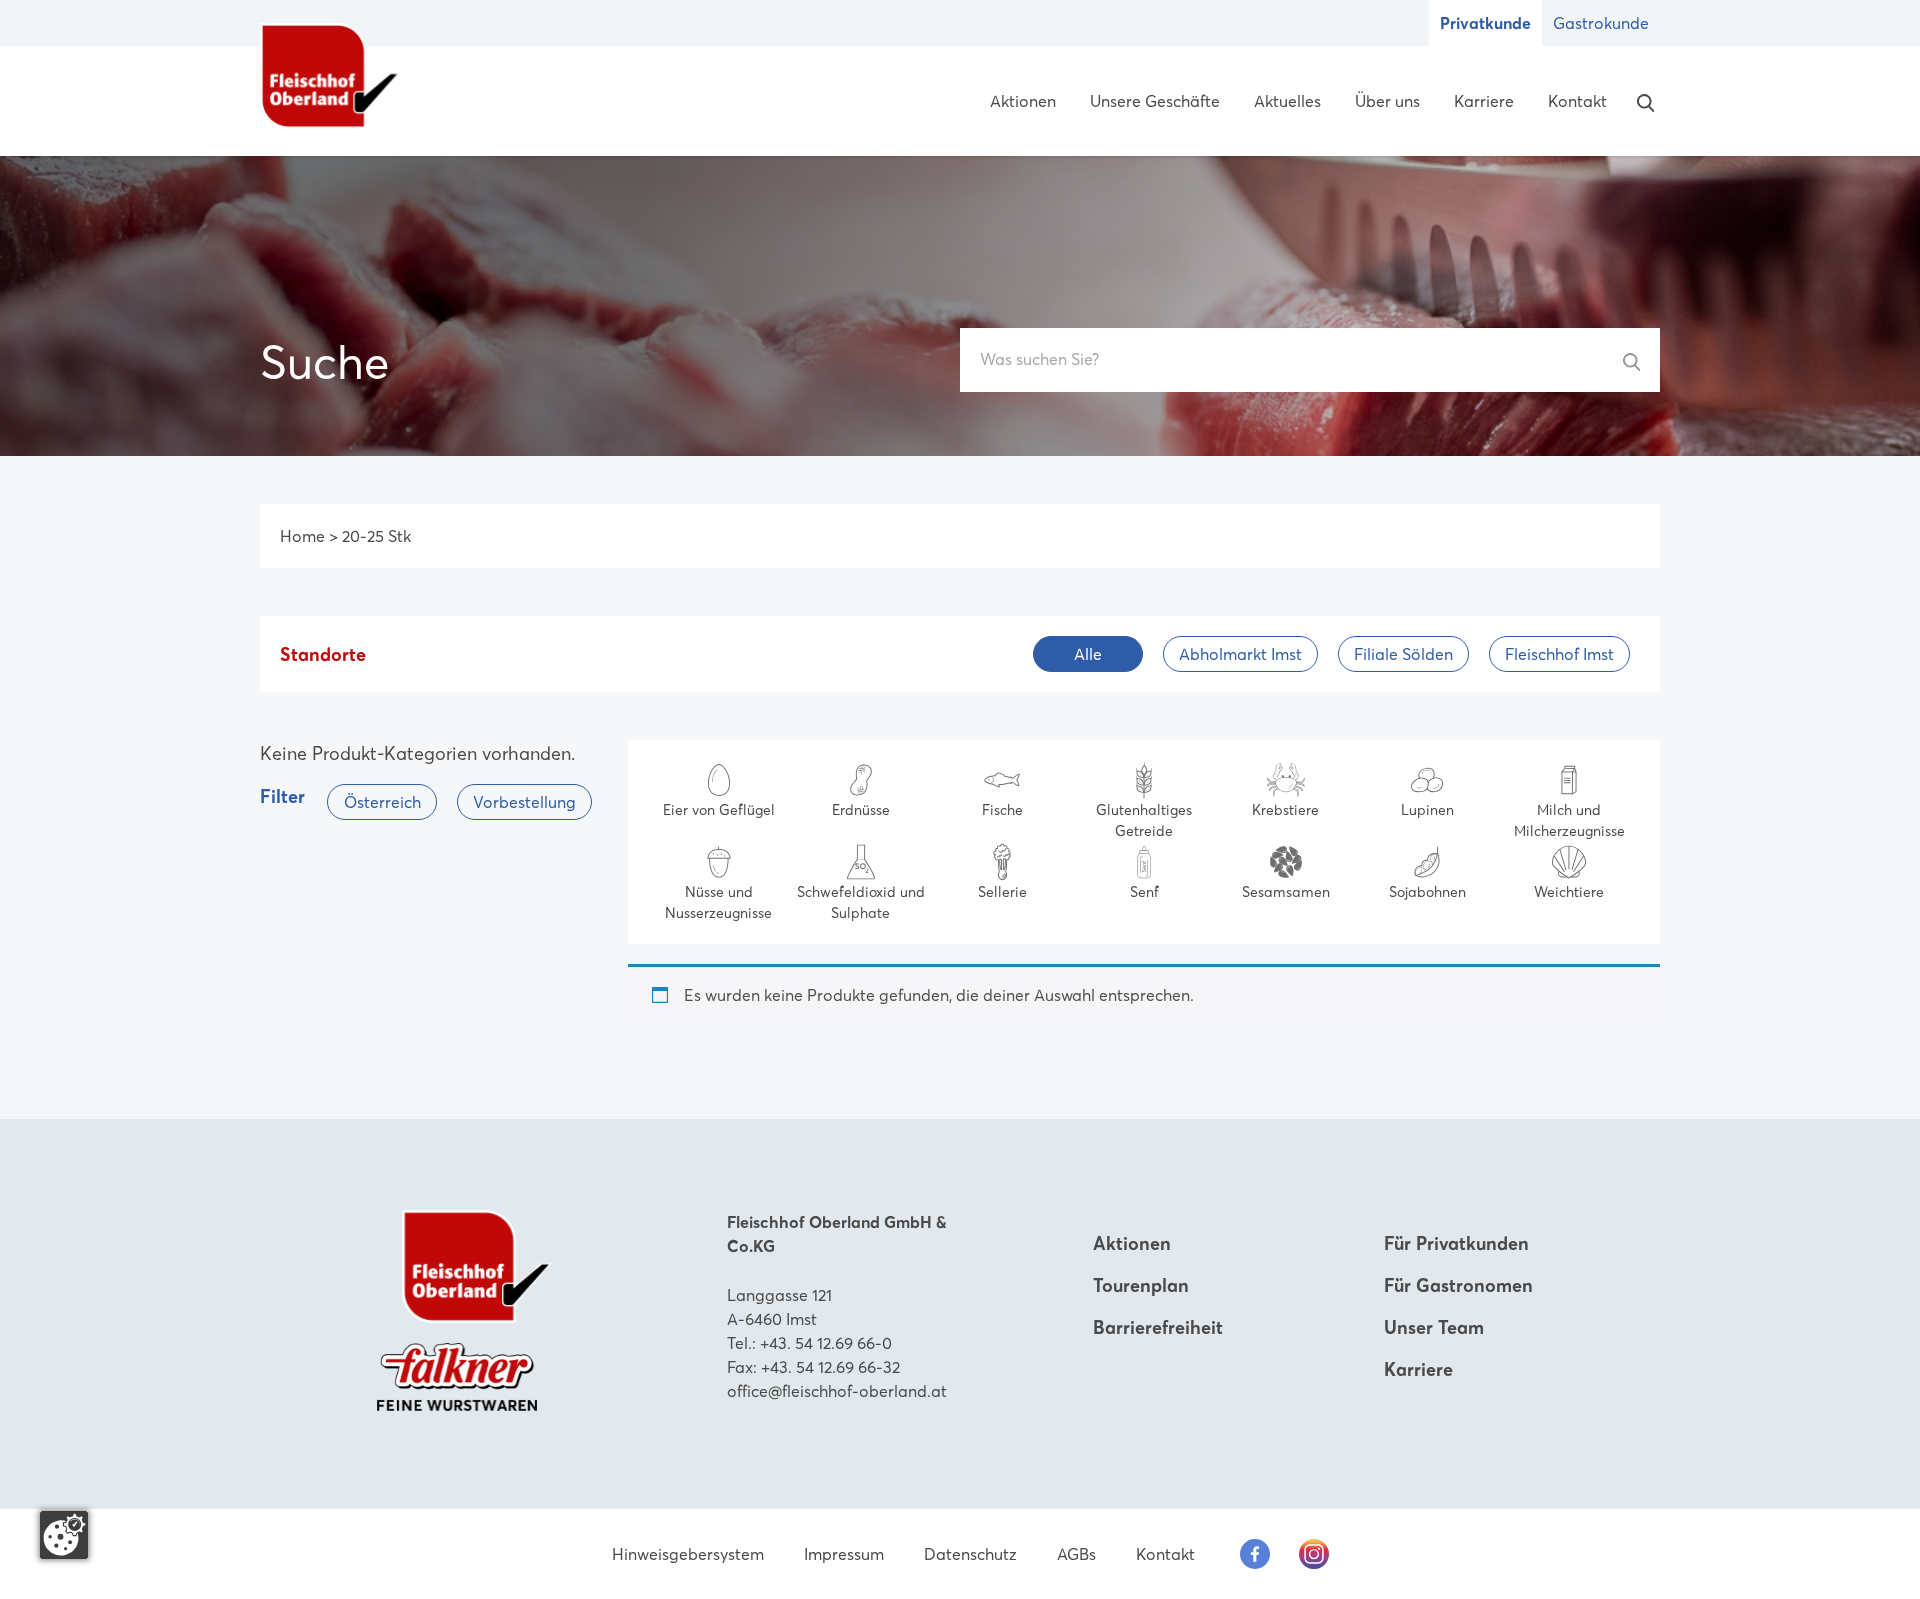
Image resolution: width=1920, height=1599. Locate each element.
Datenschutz (970, 1554)
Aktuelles (1287, 101)
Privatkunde (1485, 23)
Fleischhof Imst (1559, 654)
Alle (1088, 654)
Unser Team (1434, 1327)
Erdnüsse (861, 810)
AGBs (1076, 1554)
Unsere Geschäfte (1155, 101)
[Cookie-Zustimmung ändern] (64, 1535)
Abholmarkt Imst (1240, 654)
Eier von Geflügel (719, 810)
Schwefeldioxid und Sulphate (861, 902)
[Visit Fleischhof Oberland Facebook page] (1255, 1554)
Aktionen (1023, 101)
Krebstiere (1285, 810)
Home (302, 536)
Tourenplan (1141, 1285)
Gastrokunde (1601, 23)
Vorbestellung (524, 802)
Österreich (382, 802)
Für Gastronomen (1458, 1285)
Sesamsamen (1286, 892)
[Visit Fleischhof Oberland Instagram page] (1314, 1554)
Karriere (1484, 101)
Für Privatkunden (1456, 1243)
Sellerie (1002, 892)
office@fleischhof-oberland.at (837, 1391)
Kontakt (1577, 101)
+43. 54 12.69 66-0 (826, 1343)
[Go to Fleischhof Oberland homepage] (330, 76)
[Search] (1641, 101)
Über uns (1387, 101)
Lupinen (1427, 810)
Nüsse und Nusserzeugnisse (718, 902)
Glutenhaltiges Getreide (1144, 820)
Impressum (844, 1554)
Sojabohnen (1427, 892)
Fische (1002, 810)
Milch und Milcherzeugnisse (1569, 820)
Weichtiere (1569, 892)
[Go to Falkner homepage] (457, 1375)
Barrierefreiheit (1158, 1327)
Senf (1144, 892)
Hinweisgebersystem (688, 1554)
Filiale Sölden (1403, 654)
